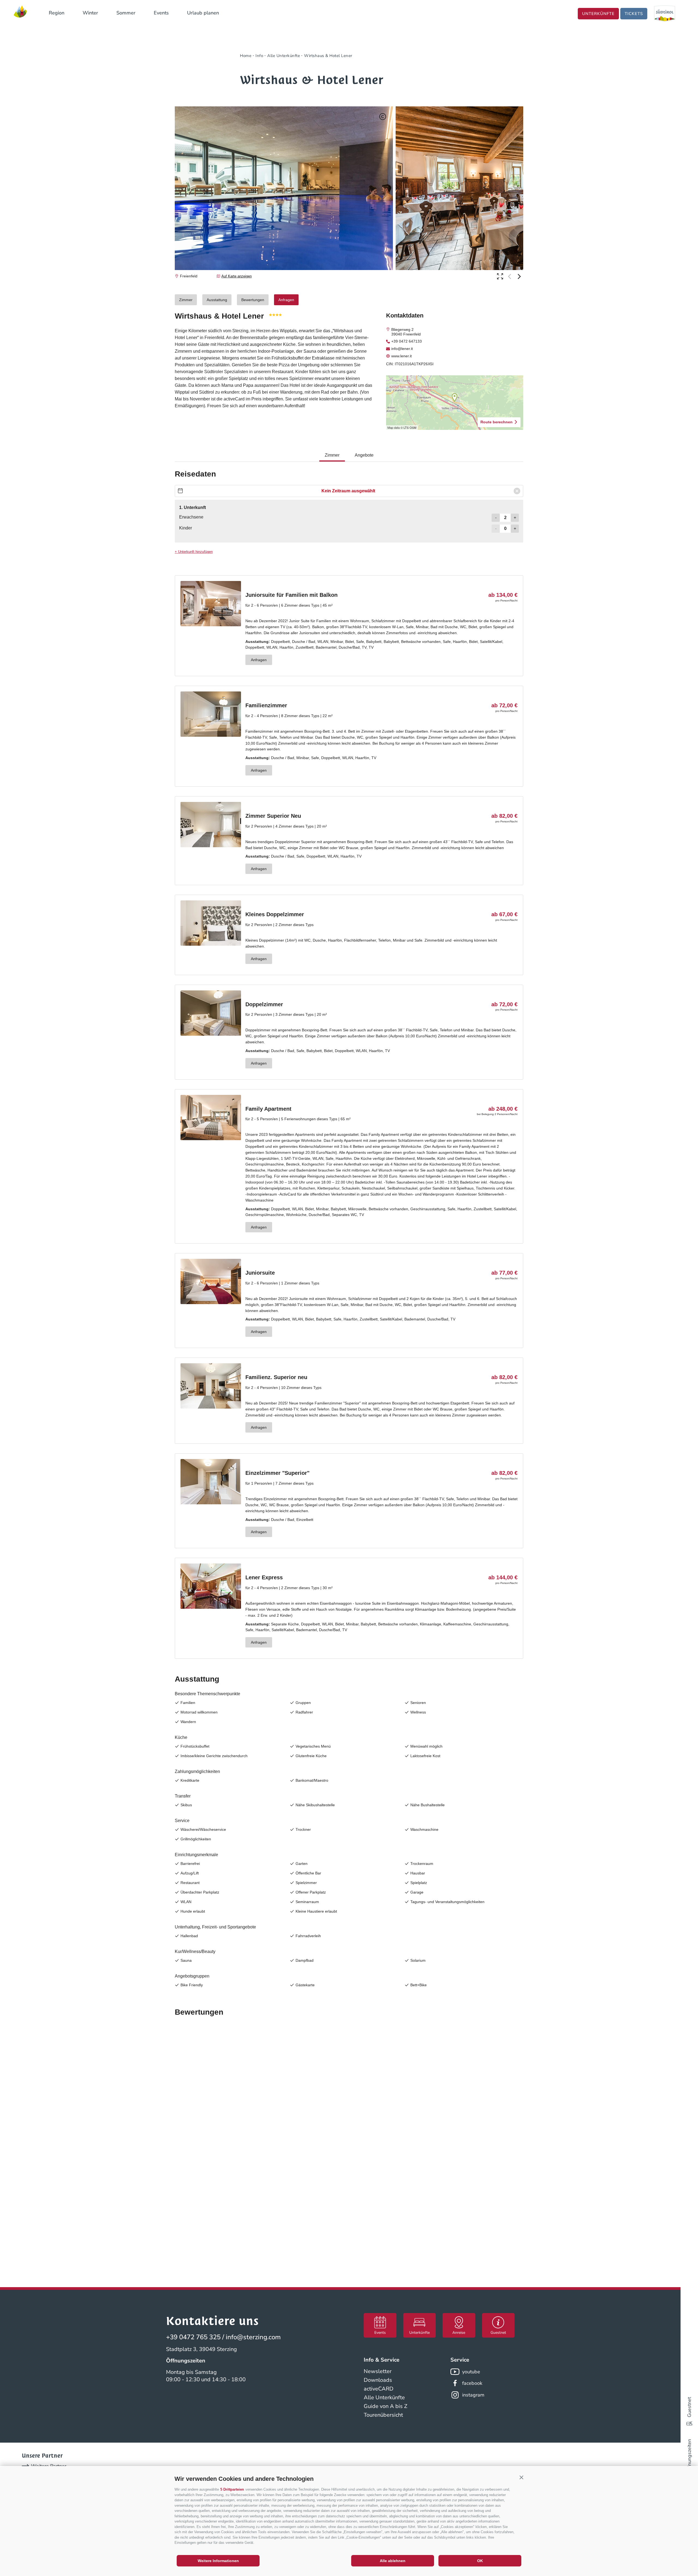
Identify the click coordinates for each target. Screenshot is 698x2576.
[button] (521, 2478)
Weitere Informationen (218, 2561)
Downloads (378, 2380)
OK (480, 2561)
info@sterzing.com (253, 2337)
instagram (473, 2395)
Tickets (634, 14)
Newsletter (378, 2371)
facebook (472, 2383)
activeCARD (379, 2389)
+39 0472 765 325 (193, 2337)
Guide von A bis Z (386, 2406)
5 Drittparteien (232, 2489)
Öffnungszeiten (689, 2456)
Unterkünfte (598, 14)
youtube (471, 2372)
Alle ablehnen (393, 2561)
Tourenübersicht (383, 2415)
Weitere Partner (49, 2466)
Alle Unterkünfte (384, 2397)
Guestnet (689, 2407)
